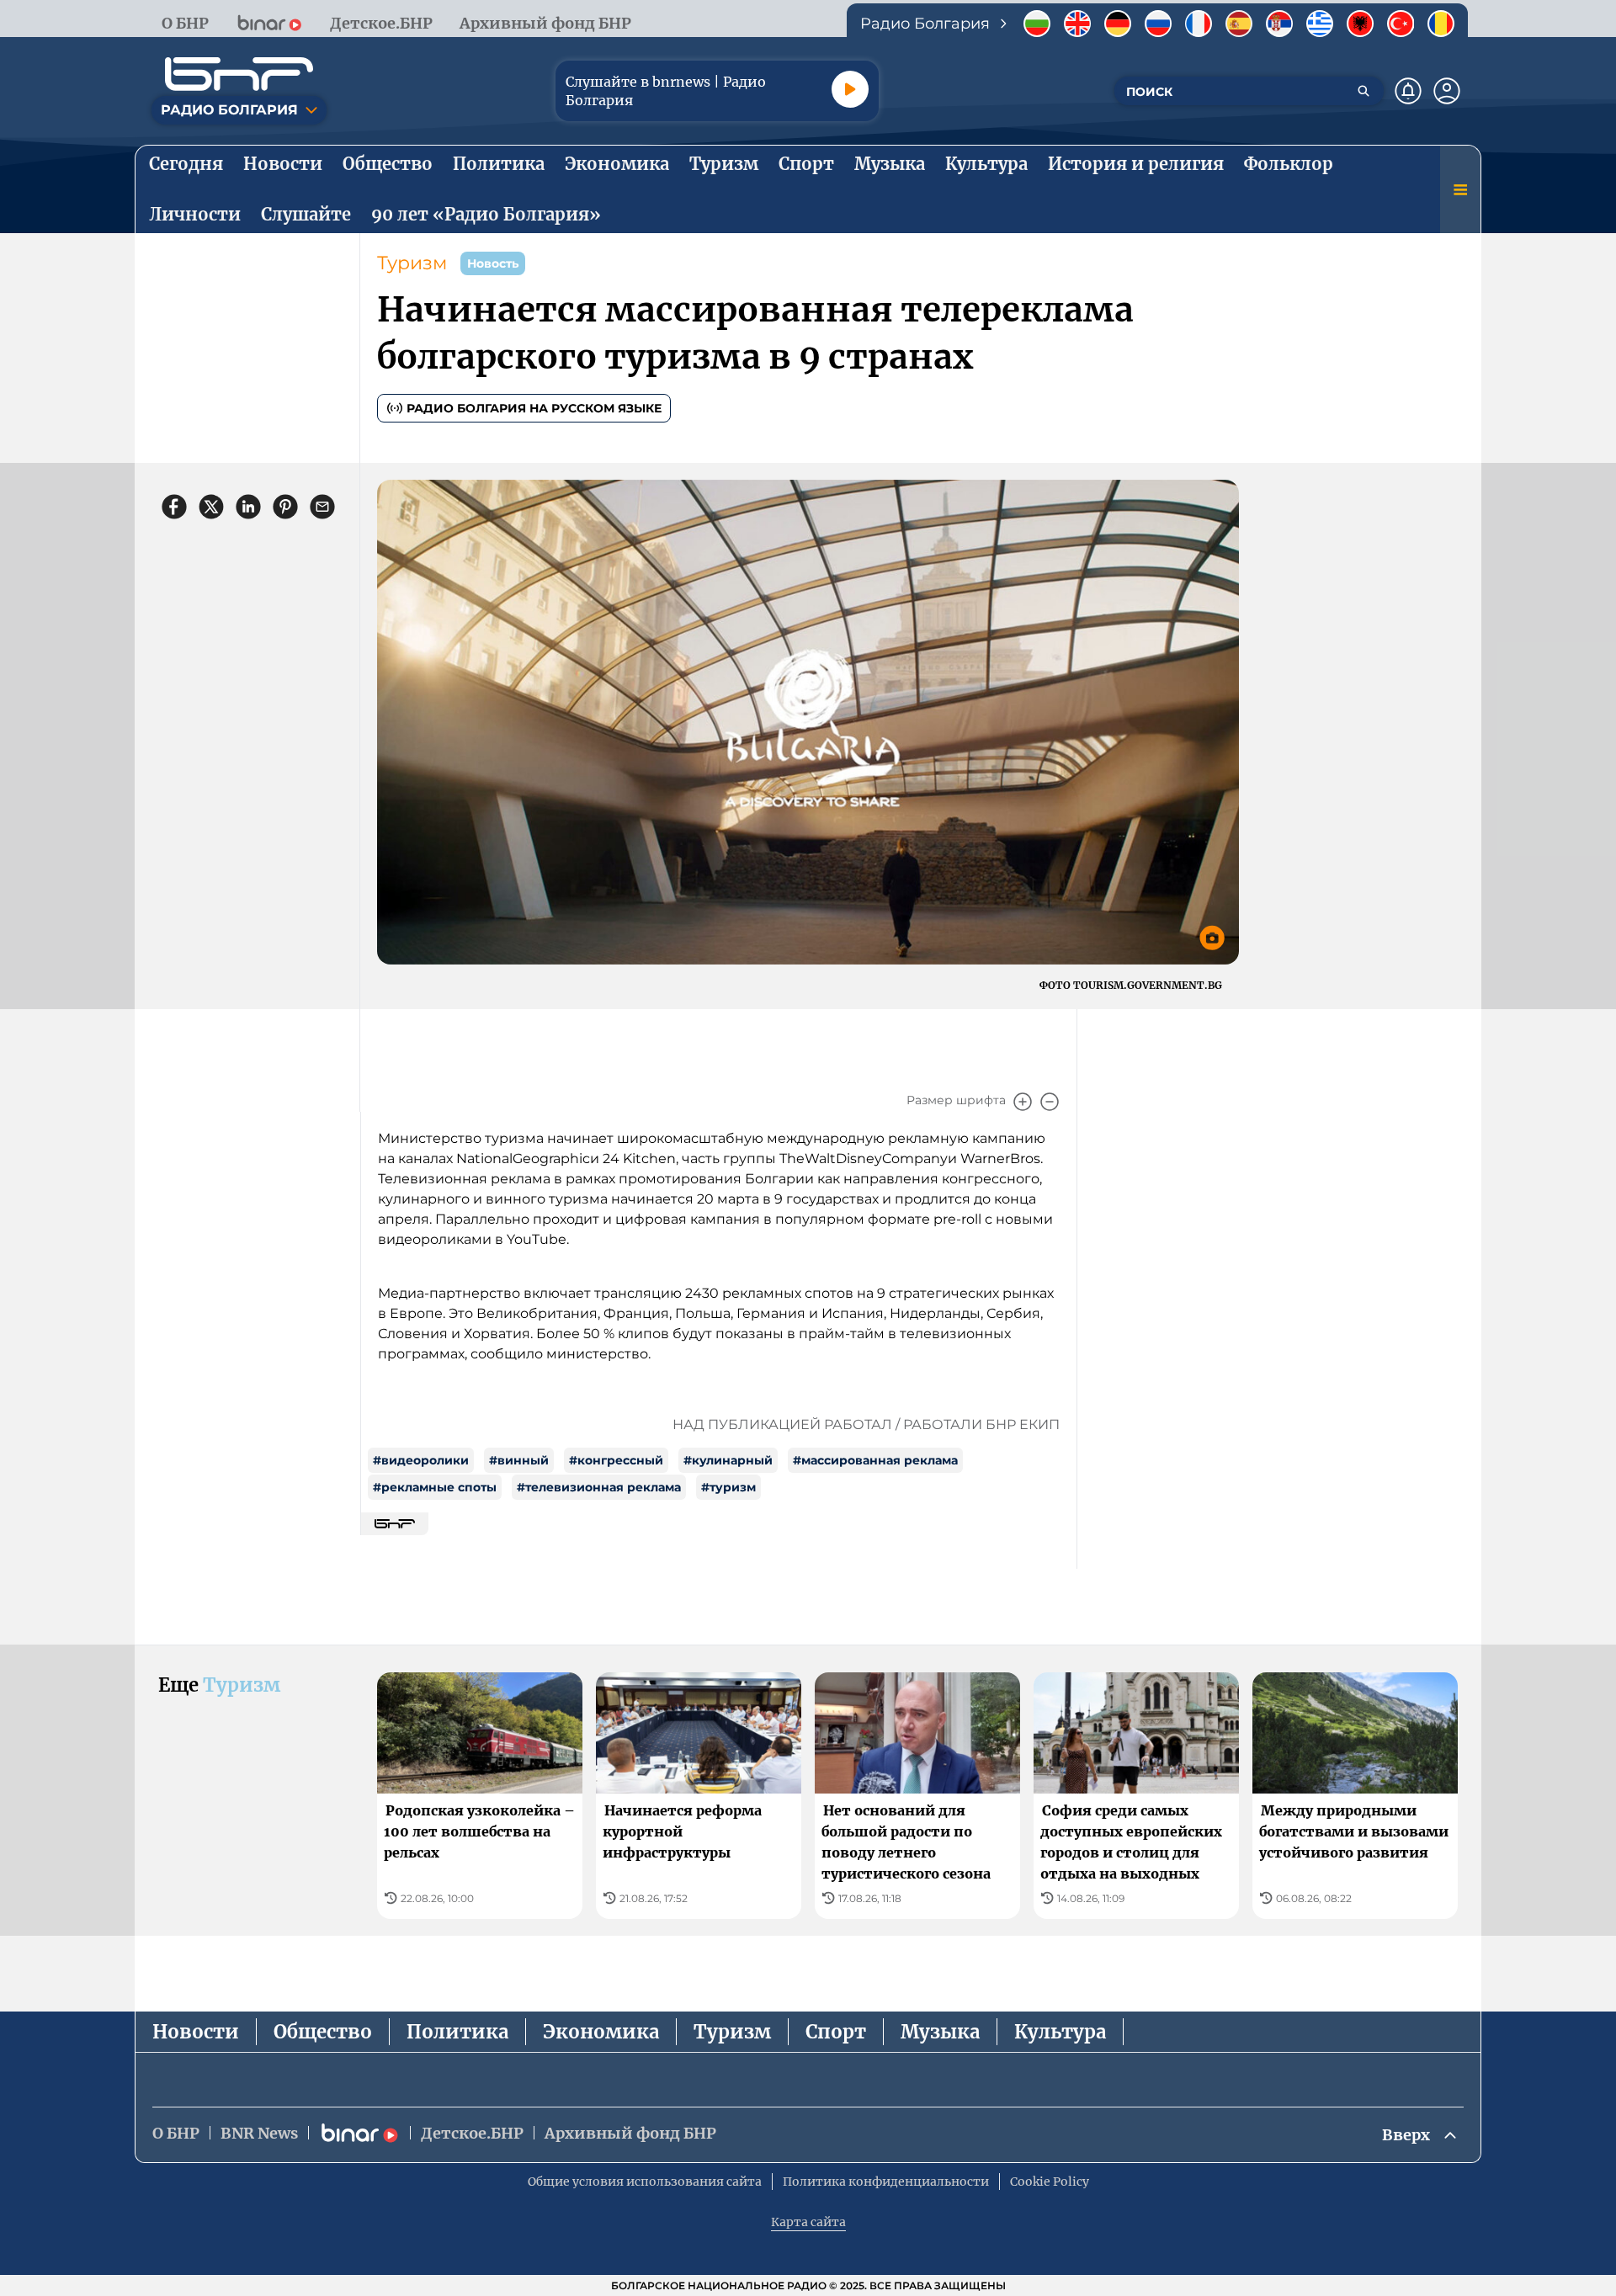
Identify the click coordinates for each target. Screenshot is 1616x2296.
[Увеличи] (1023, 1102)
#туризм (728, 1487)
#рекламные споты (435, 1487)
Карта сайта (808, 2222)
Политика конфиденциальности (886, 2182)
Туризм (412, 263)
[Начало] (239, 74)
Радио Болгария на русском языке (534, 408)
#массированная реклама (875, 1460)
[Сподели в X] (211, 507)
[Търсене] (1363, 91)
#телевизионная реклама (599, 1487)
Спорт (836, 2032)
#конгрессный (616, 1460)
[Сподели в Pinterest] (285, 507)
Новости (196, 2032)
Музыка (940, 2032)
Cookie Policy (1050, 2182)
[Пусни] (850, 89)
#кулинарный (728, 1460)
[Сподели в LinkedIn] (248, 507)
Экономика (601, 2032)
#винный (519, 1460)
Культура (1060, 2032)
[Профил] (1447, 91)
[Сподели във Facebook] (174, 507)
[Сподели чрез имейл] (322, 507)
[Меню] (1460, 189)
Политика (457, 2032)
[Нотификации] (1408, 91)
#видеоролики (421, 1460)
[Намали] (1050, 1102)
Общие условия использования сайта (645, 2182)
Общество (323, 2032)
